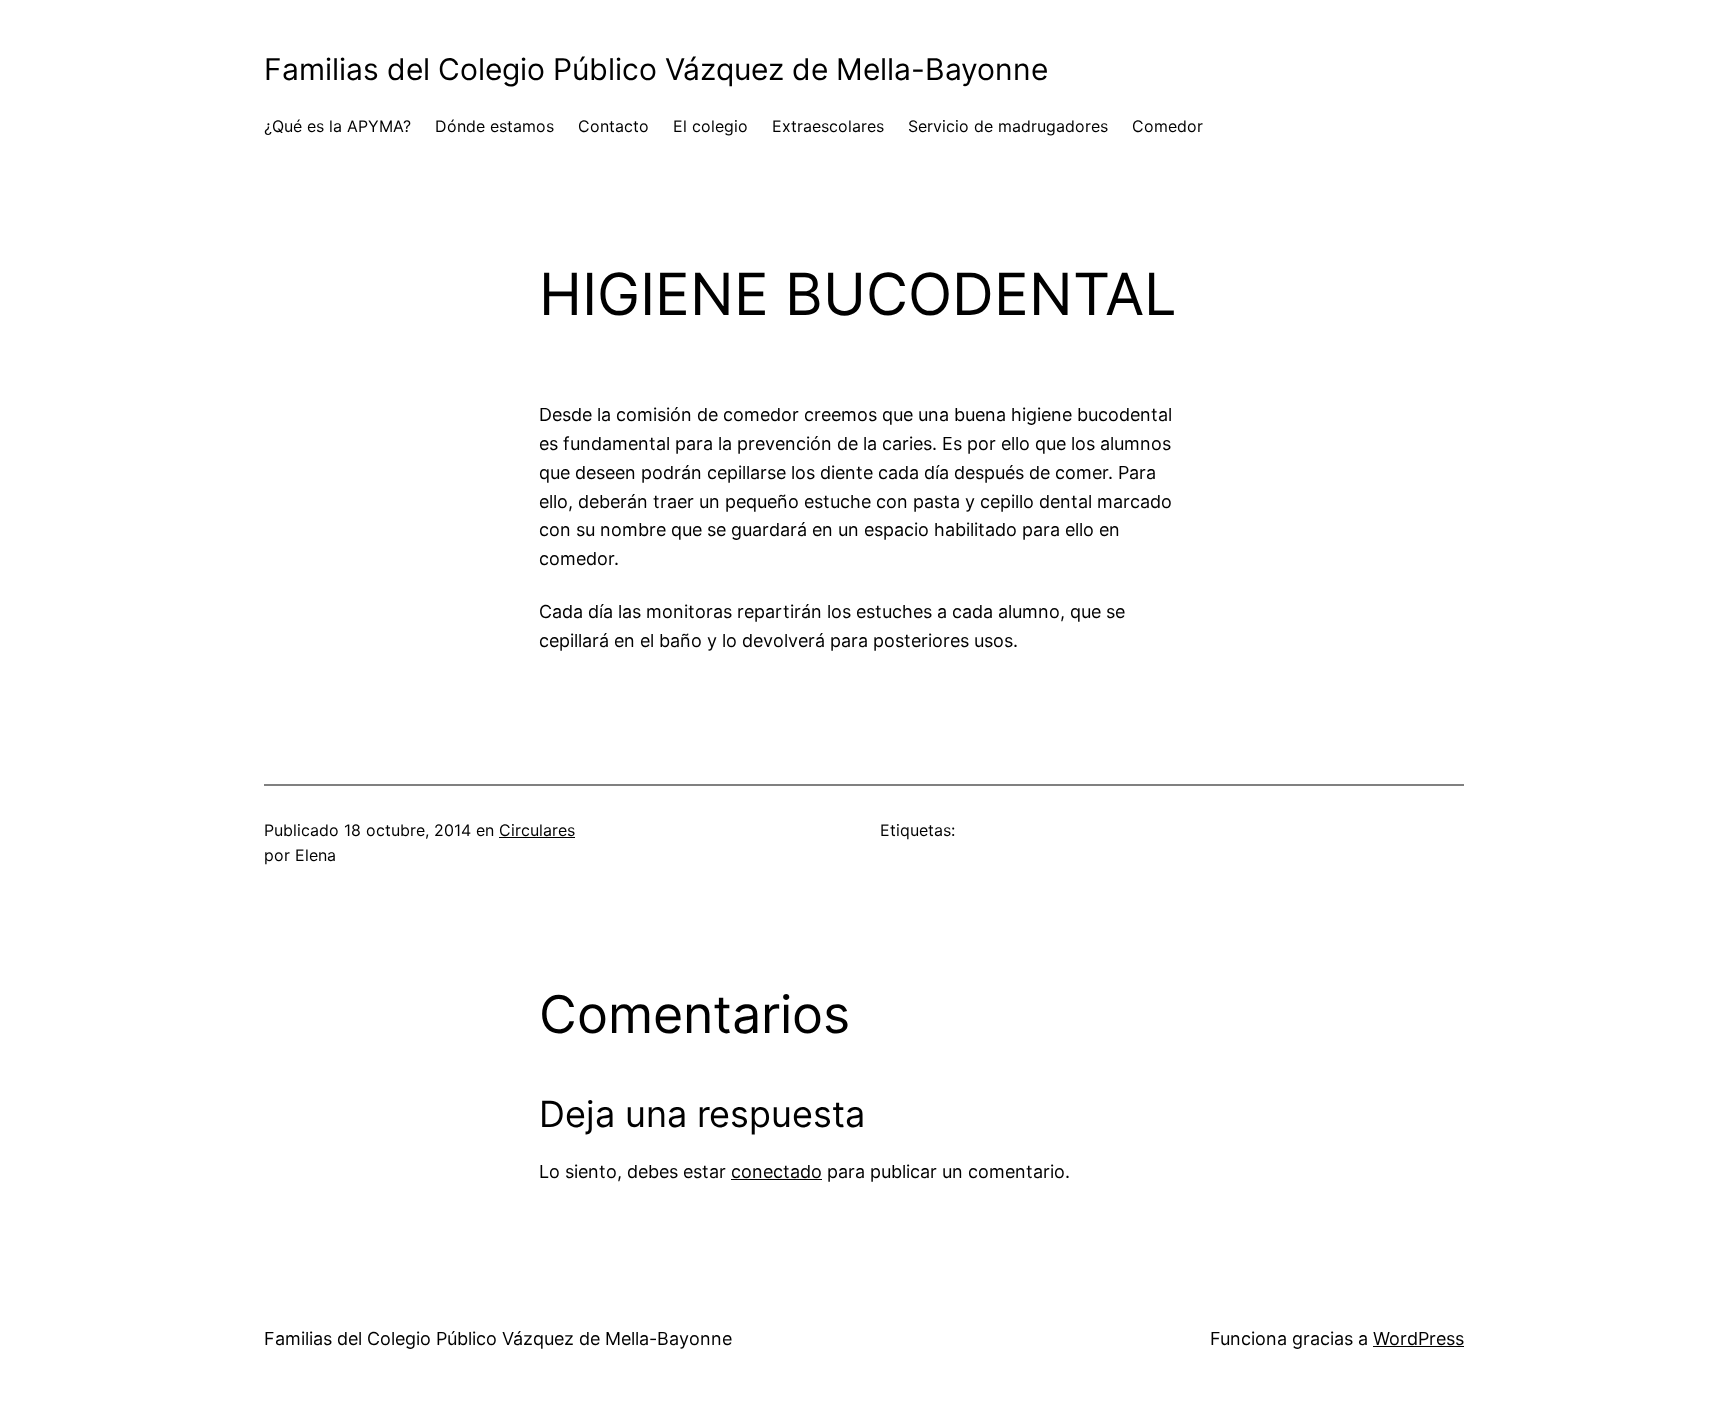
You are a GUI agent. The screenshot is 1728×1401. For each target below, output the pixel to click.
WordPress (1418, 1338)
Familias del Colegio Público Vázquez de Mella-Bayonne (656, 69)
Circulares (537, 830)
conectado (776, 1171)
